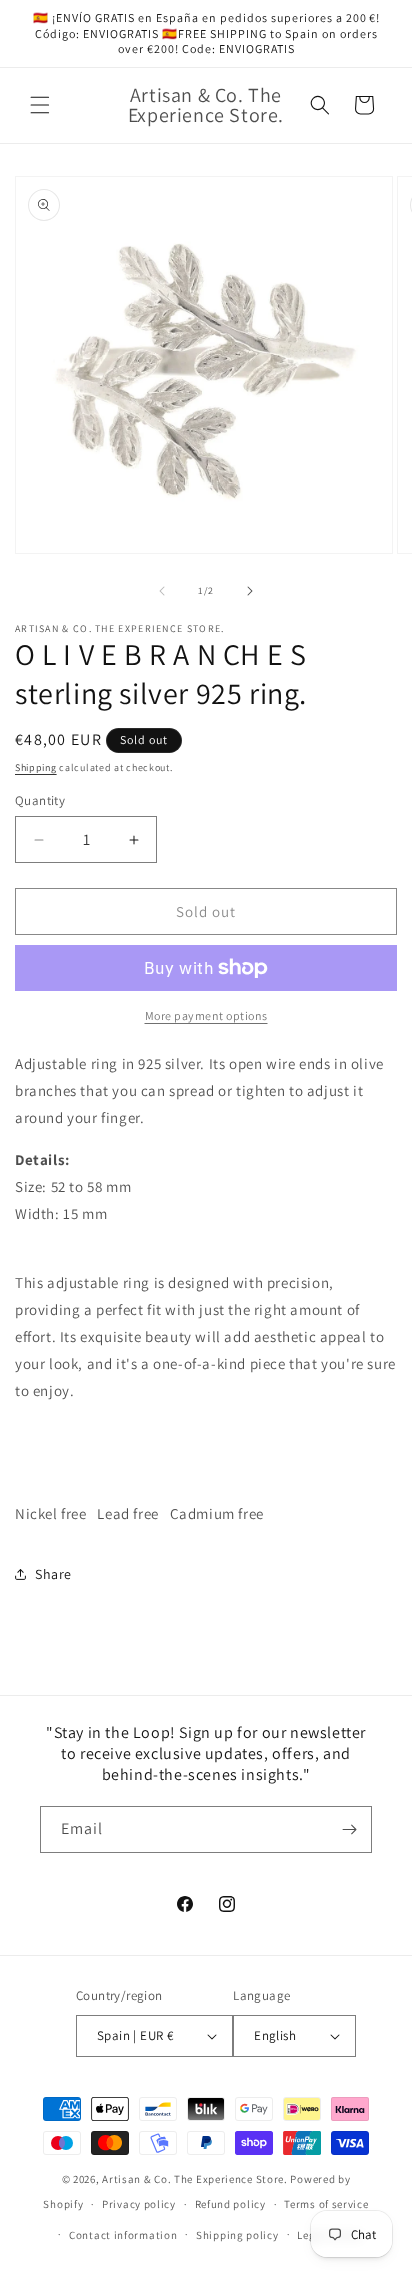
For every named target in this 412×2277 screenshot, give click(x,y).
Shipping (36, 767)
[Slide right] (250, 591)
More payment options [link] (206, 1015)
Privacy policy (139, 2204)
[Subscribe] (349, 1829)
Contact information (123, 2235)
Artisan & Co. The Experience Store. (195, 2179)
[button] (40, 105)
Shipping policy (237, 2235)
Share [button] (53, 1574)
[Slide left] (162, 591)
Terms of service (326, 2204)
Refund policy (230, 2204)
